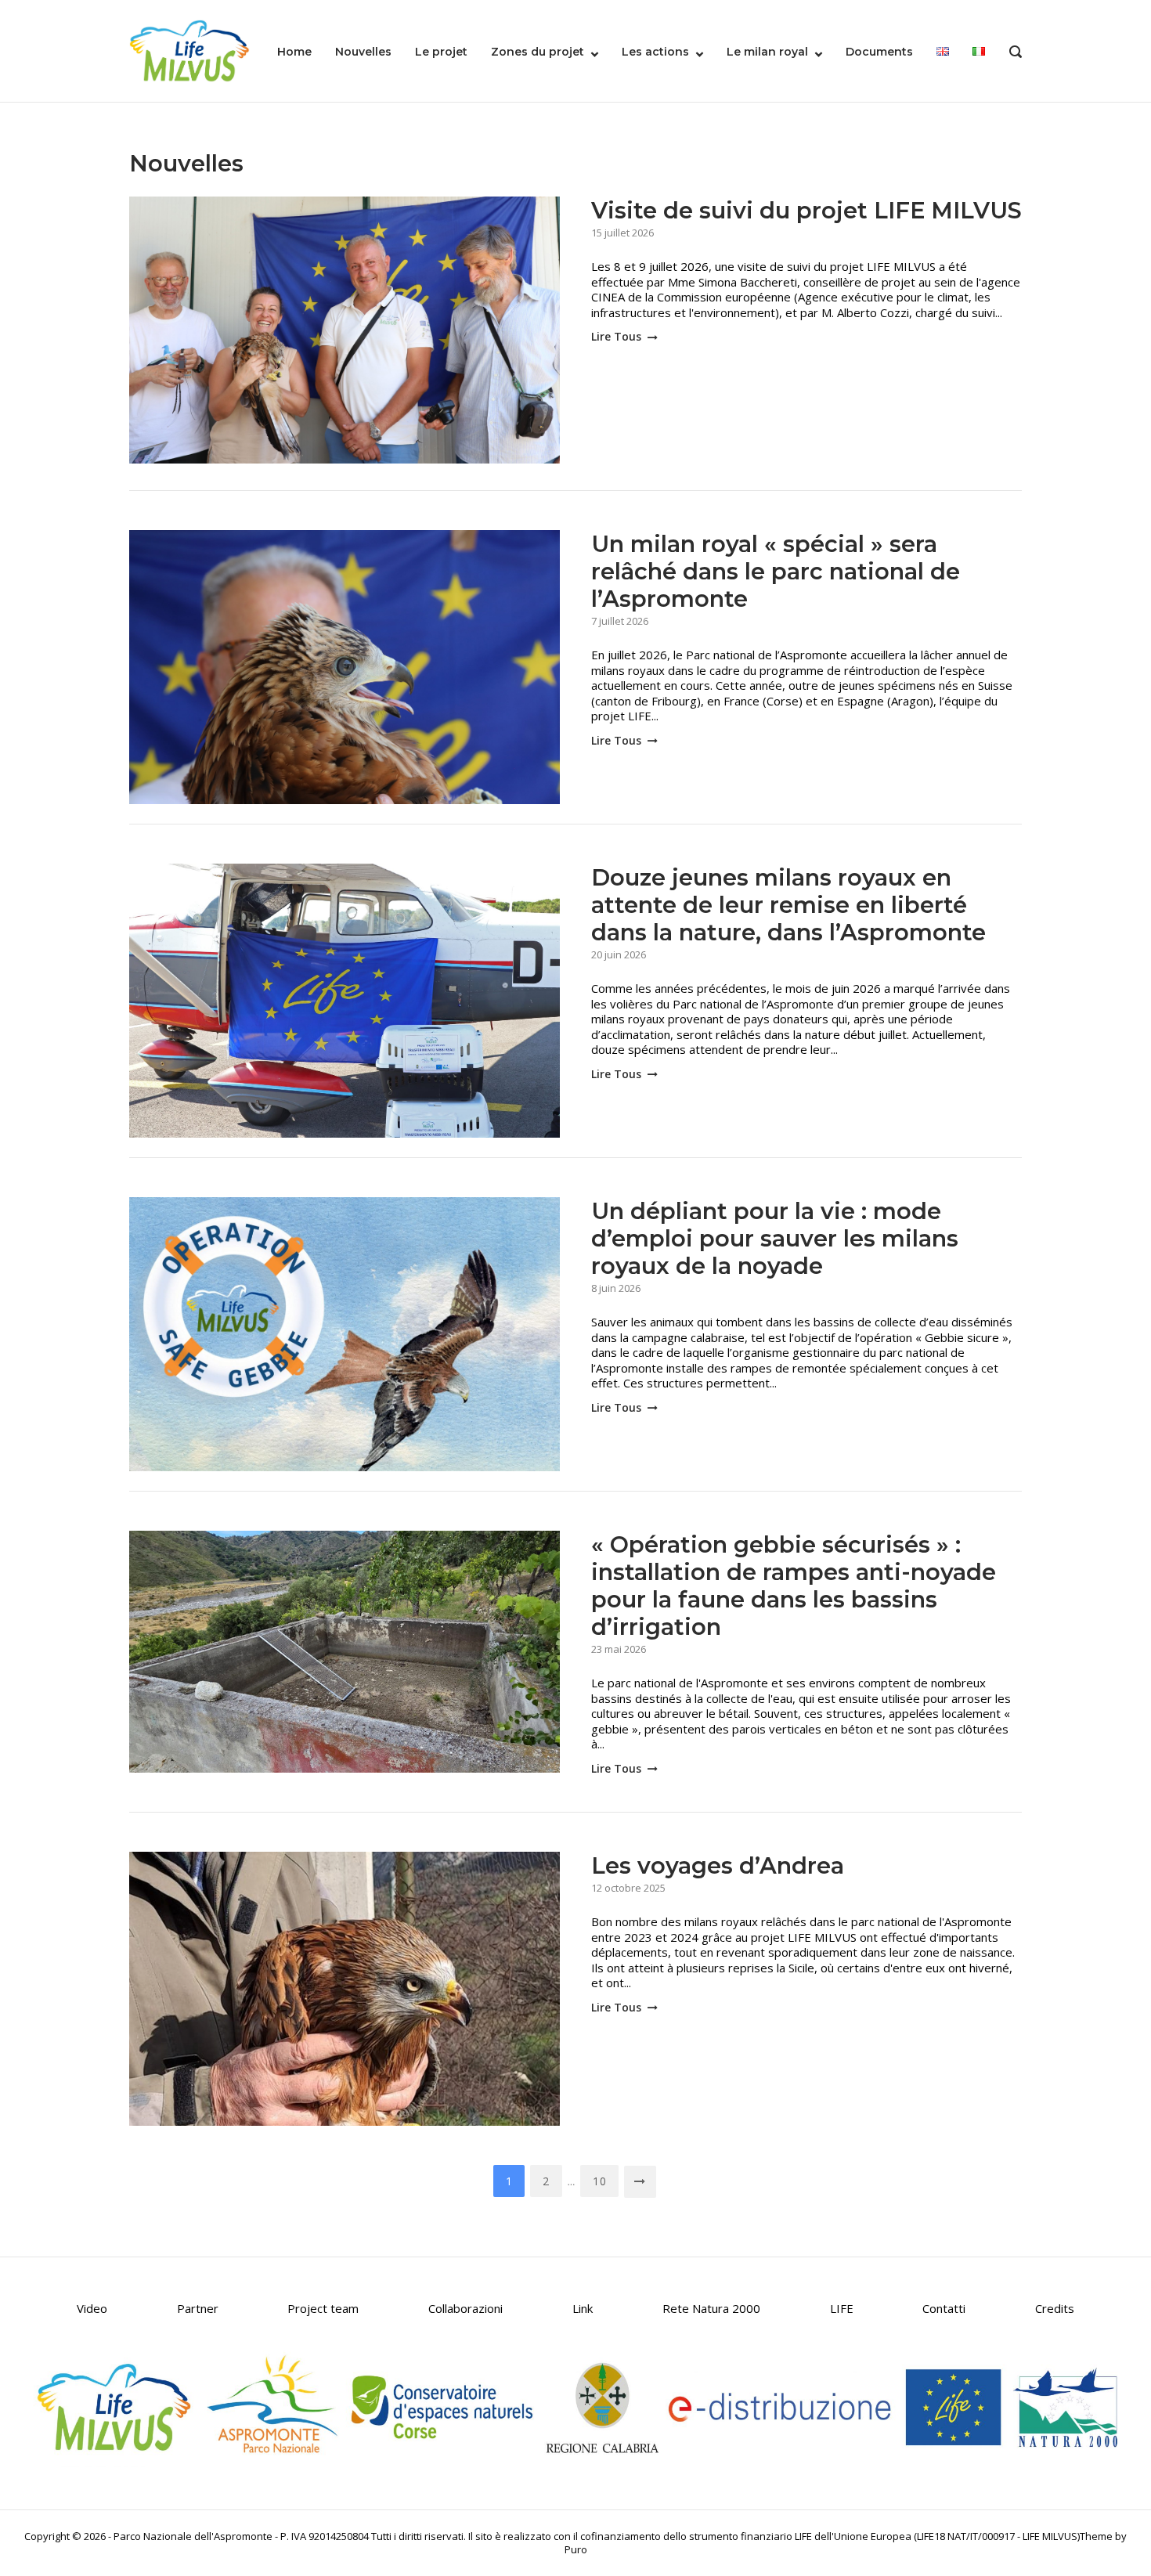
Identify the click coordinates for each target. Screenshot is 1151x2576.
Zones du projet (538, 52)
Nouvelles (363, 52)
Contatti (944, 2308)
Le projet (441, 52)
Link (583, 2308)
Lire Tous (618, 336)
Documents (879, 52)
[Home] (189, 49)
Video (92, 2308)
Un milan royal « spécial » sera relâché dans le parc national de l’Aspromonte (776, 571)
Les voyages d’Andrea (718, 1865)
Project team (323, 2308)
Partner (198, 2308)
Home (294, 52)
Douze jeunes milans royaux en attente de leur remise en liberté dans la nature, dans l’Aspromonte (788, 905)
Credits (1055, 2308)
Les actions (655, 52)
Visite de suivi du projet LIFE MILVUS (806, 210)
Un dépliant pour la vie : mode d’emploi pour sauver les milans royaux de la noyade (775, 1238)
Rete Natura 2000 (711, 2308)
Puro (576, 2549)
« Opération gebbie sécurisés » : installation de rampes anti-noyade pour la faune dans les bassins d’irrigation (794, 1586)
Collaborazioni (465, 2308)
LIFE (842, 2308)
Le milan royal (767, 52)
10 (599, 2181)
